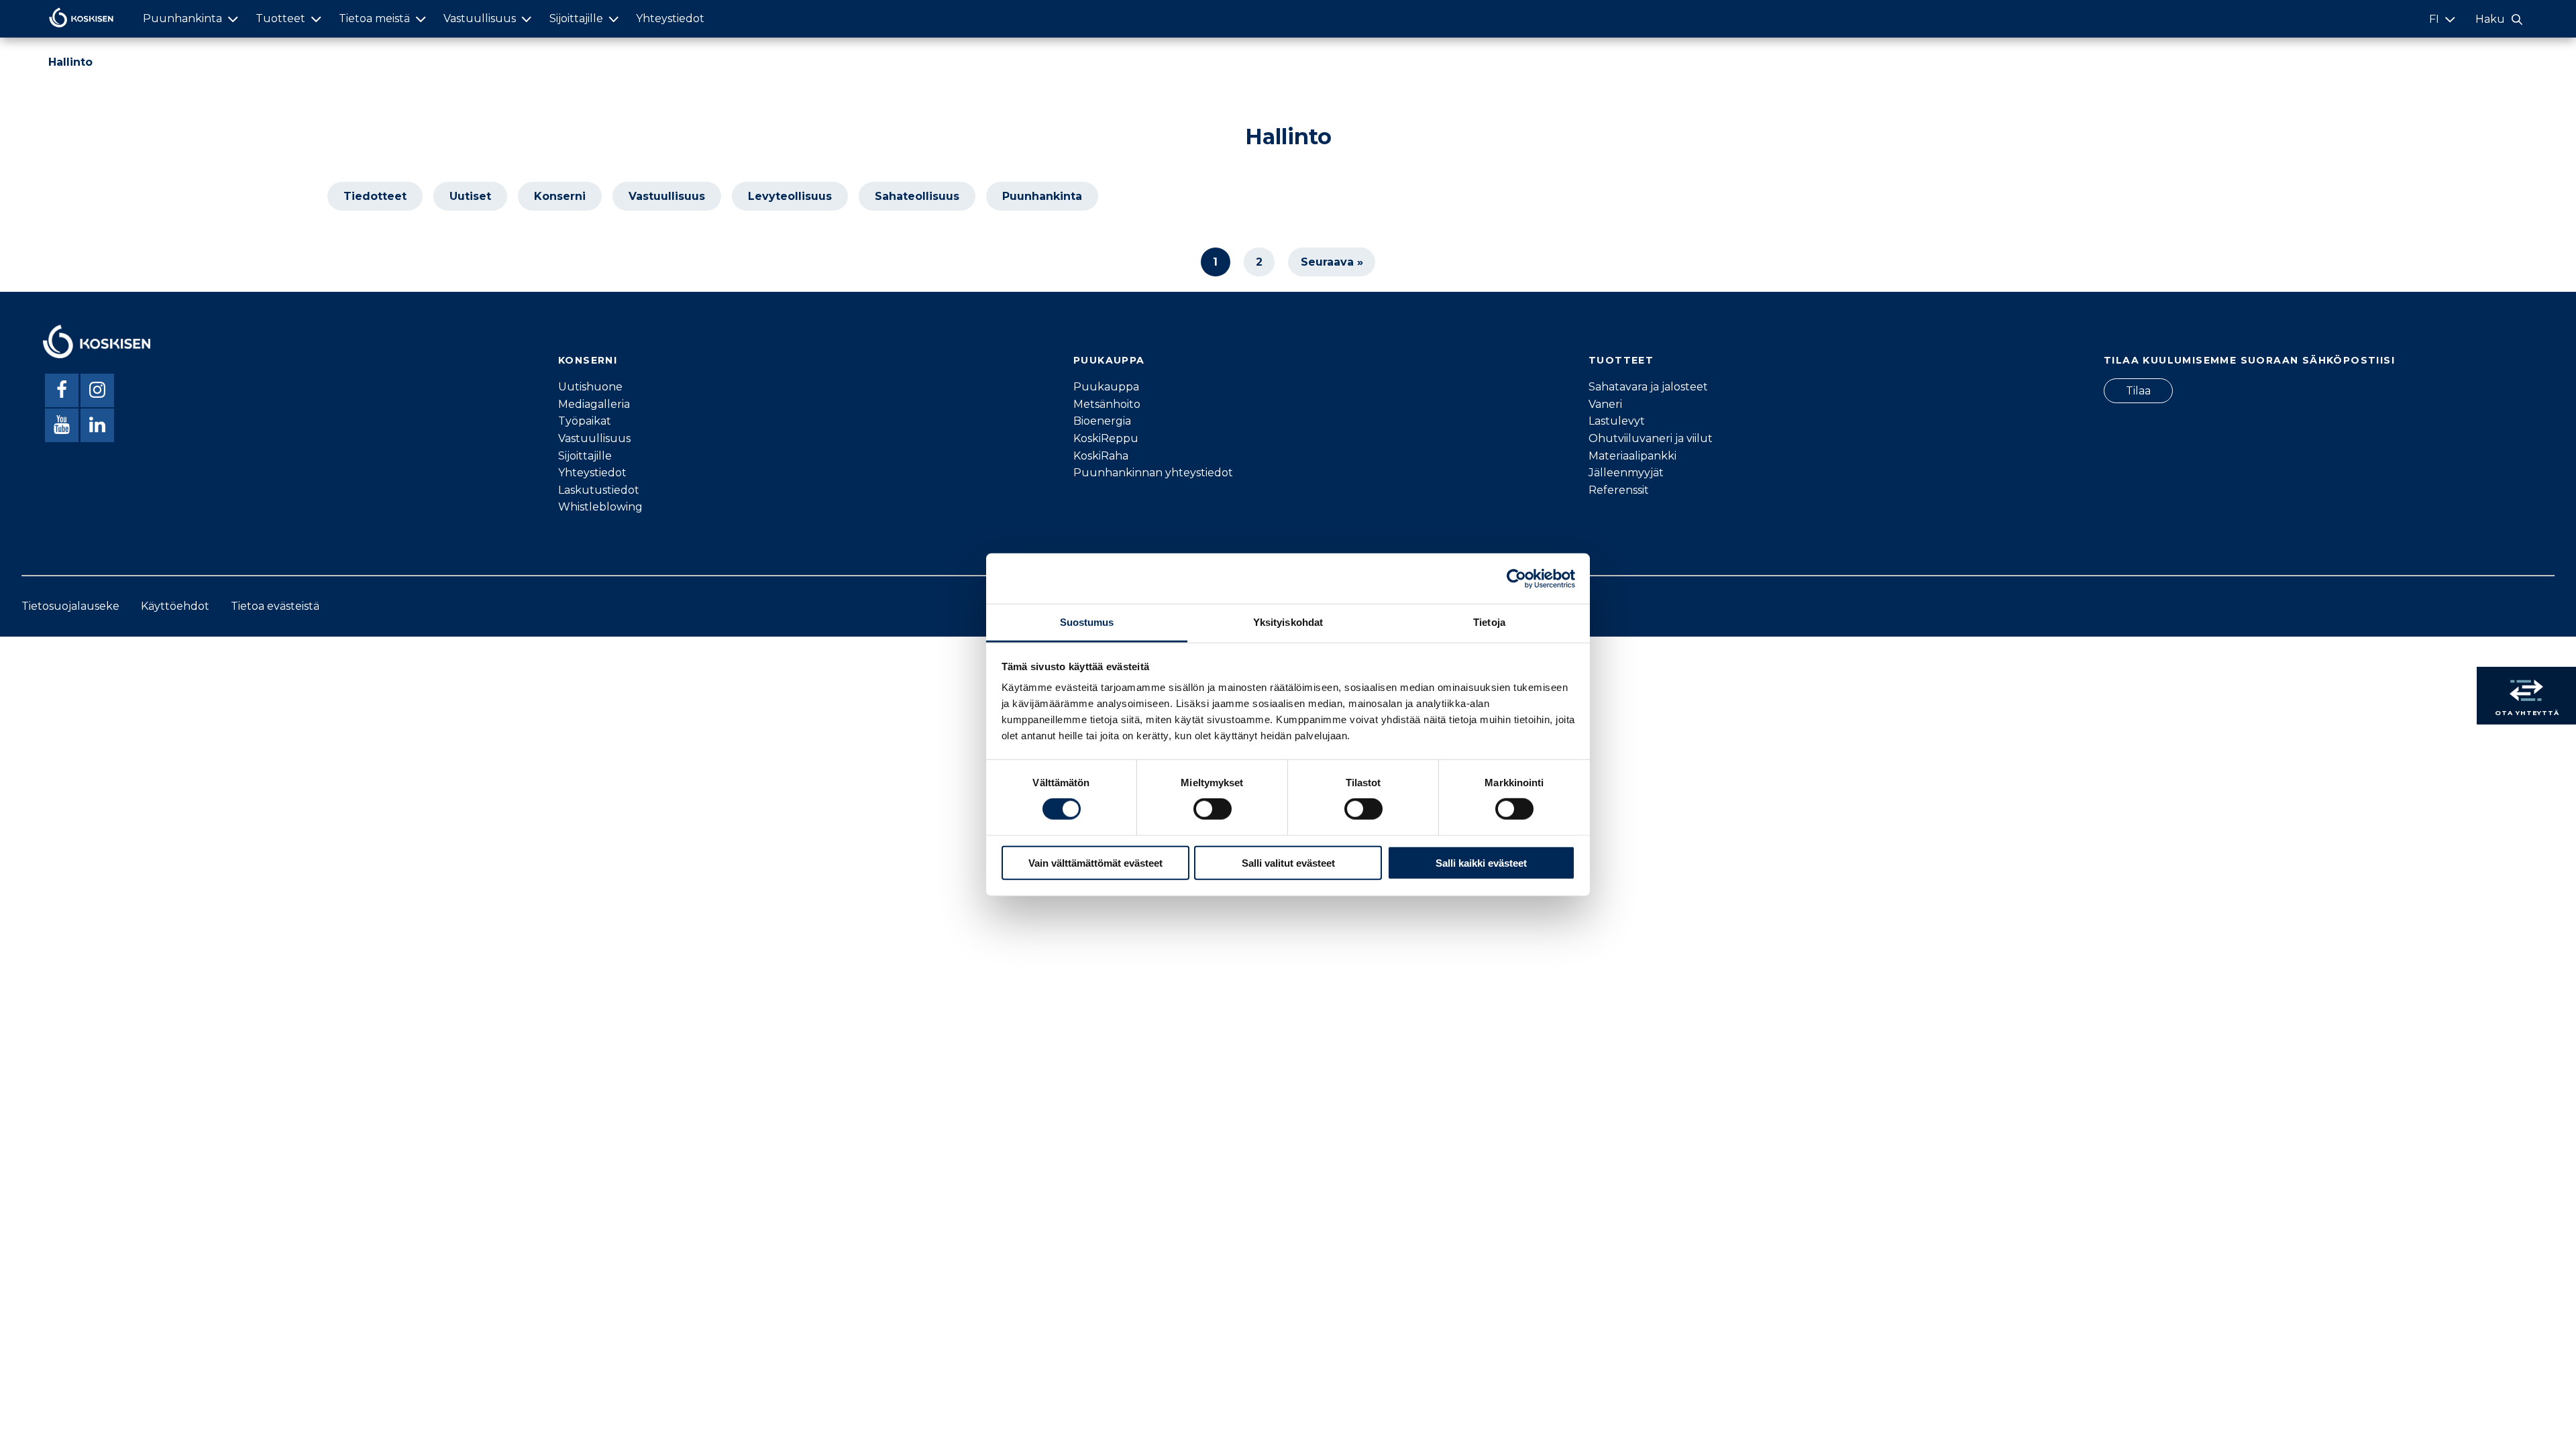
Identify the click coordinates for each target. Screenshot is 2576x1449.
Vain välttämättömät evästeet (1095, 863)
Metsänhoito (1107, 404)
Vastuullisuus (480, 18)
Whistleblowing (600, 507)
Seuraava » (1332, 262)
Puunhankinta (182, 18)
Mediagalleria (594, 404)
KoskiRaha (1101, 456)
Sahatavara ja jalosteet (1648, 387)
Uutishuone (590, 387)
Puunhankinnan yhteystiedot (1153, 473)
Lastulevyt (1617, 421)
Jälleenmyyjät (1626, 473)
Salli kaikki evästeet (1481, 863)
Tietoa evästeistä (275, 606)
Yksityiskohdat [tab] (1288, 622)
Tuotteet (280, 18)
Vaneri (1605, 404)
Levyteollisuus (790, 196)
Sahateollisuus (917, 196)
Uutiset (470, 196)
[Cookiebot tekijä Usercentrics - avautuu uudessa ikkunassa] (1516, 578)
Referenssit (1619, 490)
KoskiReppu (1106, 438)
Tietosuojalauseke (70, 606)
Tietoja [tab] (1489, 622)
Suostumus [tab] (1087, 622)
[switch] (1213, 809)
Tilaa (2138, 391)
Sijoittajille (576, 18)
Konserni (560, 196)
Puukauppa (1106, 387)
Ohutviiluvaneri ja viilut (1651, 438)
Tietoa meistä (374, 18)
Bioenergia (1102, 421)
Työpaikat (585, 421)
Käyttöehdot (175, 606)
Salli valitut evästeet (1288, 863)
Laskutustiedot (599, 490)
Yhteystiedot (670, 18)
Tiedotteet (375, 196)
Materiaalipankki (1632, 456)
